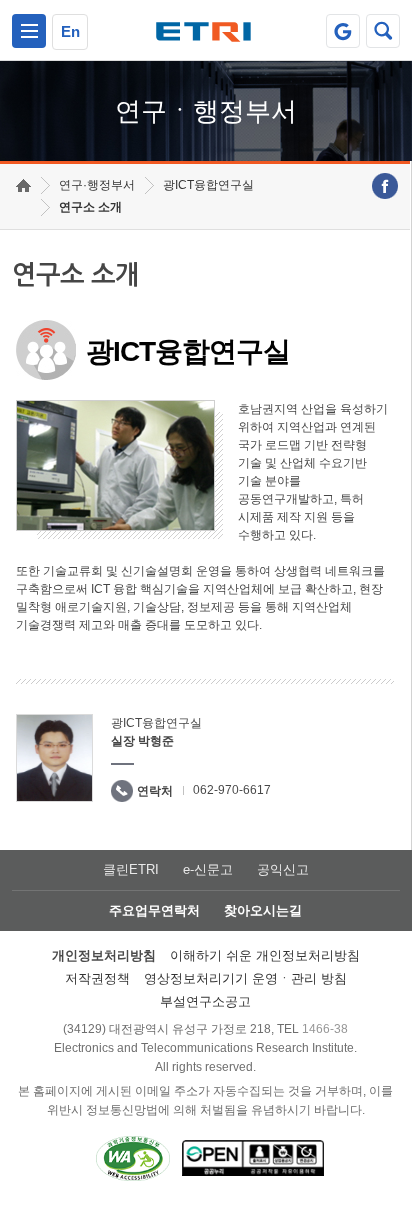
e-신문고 (208, 869)
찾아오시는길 (263, 910)
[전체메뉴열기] (29, 31)
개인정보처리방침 (104, 955)
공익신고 (283, 869)
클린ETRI (131, 869)
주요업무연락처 (154, 910)
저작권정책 (97, 978)
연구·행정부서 (97, 185)
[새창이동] (343, 31)
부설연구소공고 (205, 1001)
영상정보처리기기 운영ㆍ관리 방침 (245, 978)
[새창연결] (385, 186)
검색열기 (383, 31)
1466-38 (325, 1029)
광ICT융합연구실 (208, 185)
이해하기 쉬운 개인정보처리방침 (265, 955)
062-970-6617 (232, 790)
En (70, 31)
